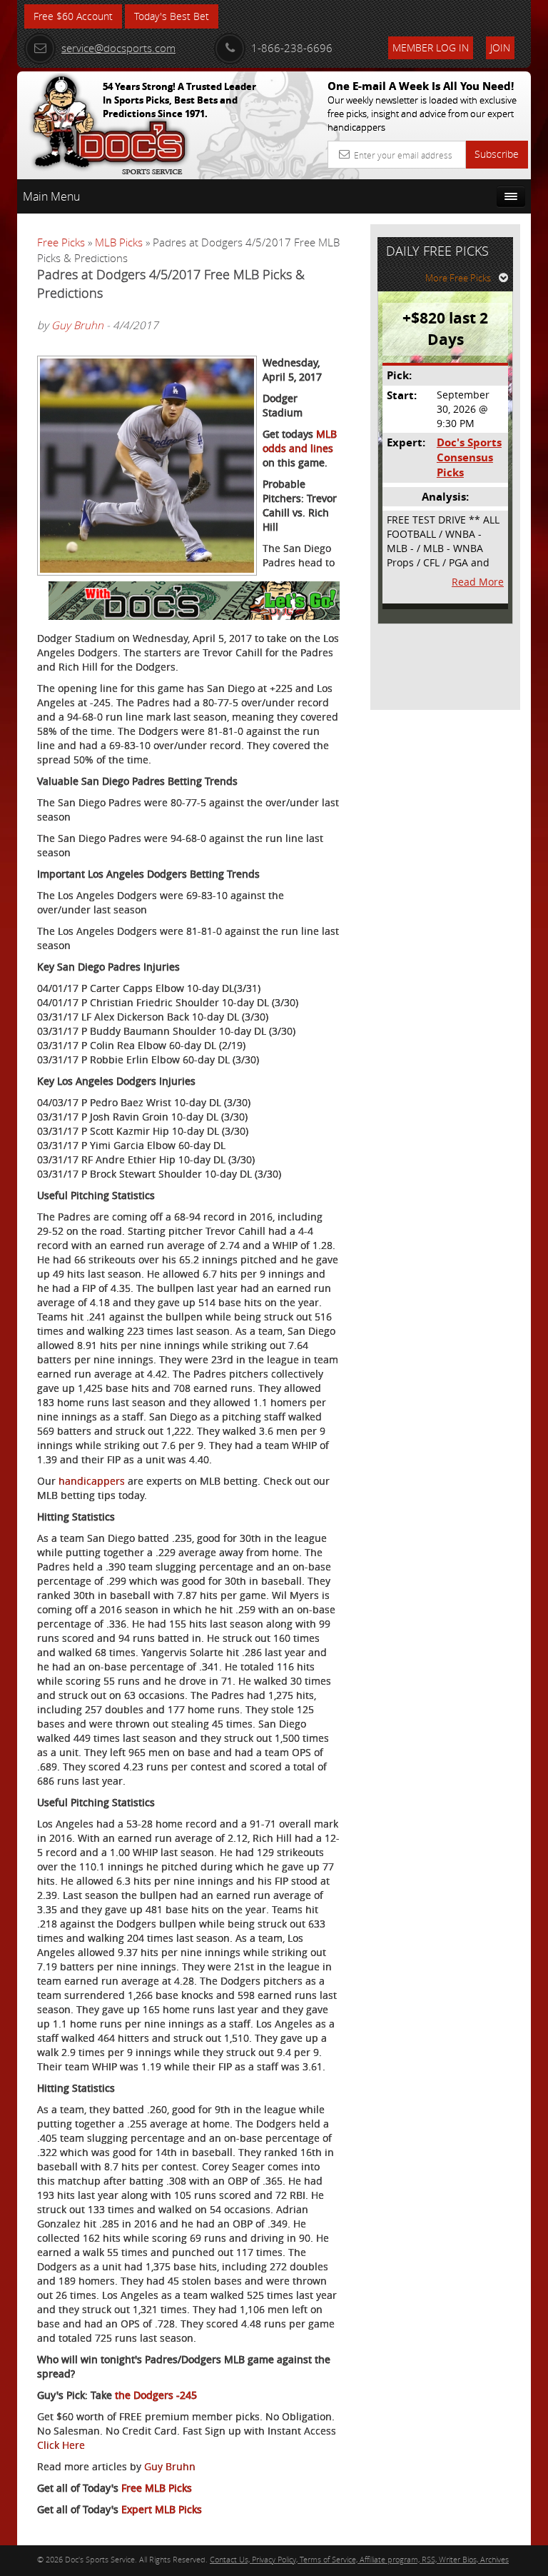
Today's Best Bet (172, 16)
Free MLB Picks (157, 2488)
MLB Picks (119, 242)
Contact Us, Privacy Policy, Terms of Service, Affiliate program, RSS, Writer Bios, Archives (359, 2559)
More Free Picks (458, 278)
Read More (478, 582)
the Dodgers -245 (156, 2395)
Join (500, 47)
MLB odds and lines (300, 441)
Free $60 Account (73, 16)
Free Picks (61, 242)
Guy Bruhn (77, 325)
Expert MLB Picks (162, 2509)
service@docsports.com (118, 48)
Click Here (61, 2445)
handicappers (92, 1481)
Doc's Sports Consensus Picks (469, 458)
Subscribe (497, 154)
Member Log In (431, 47)
